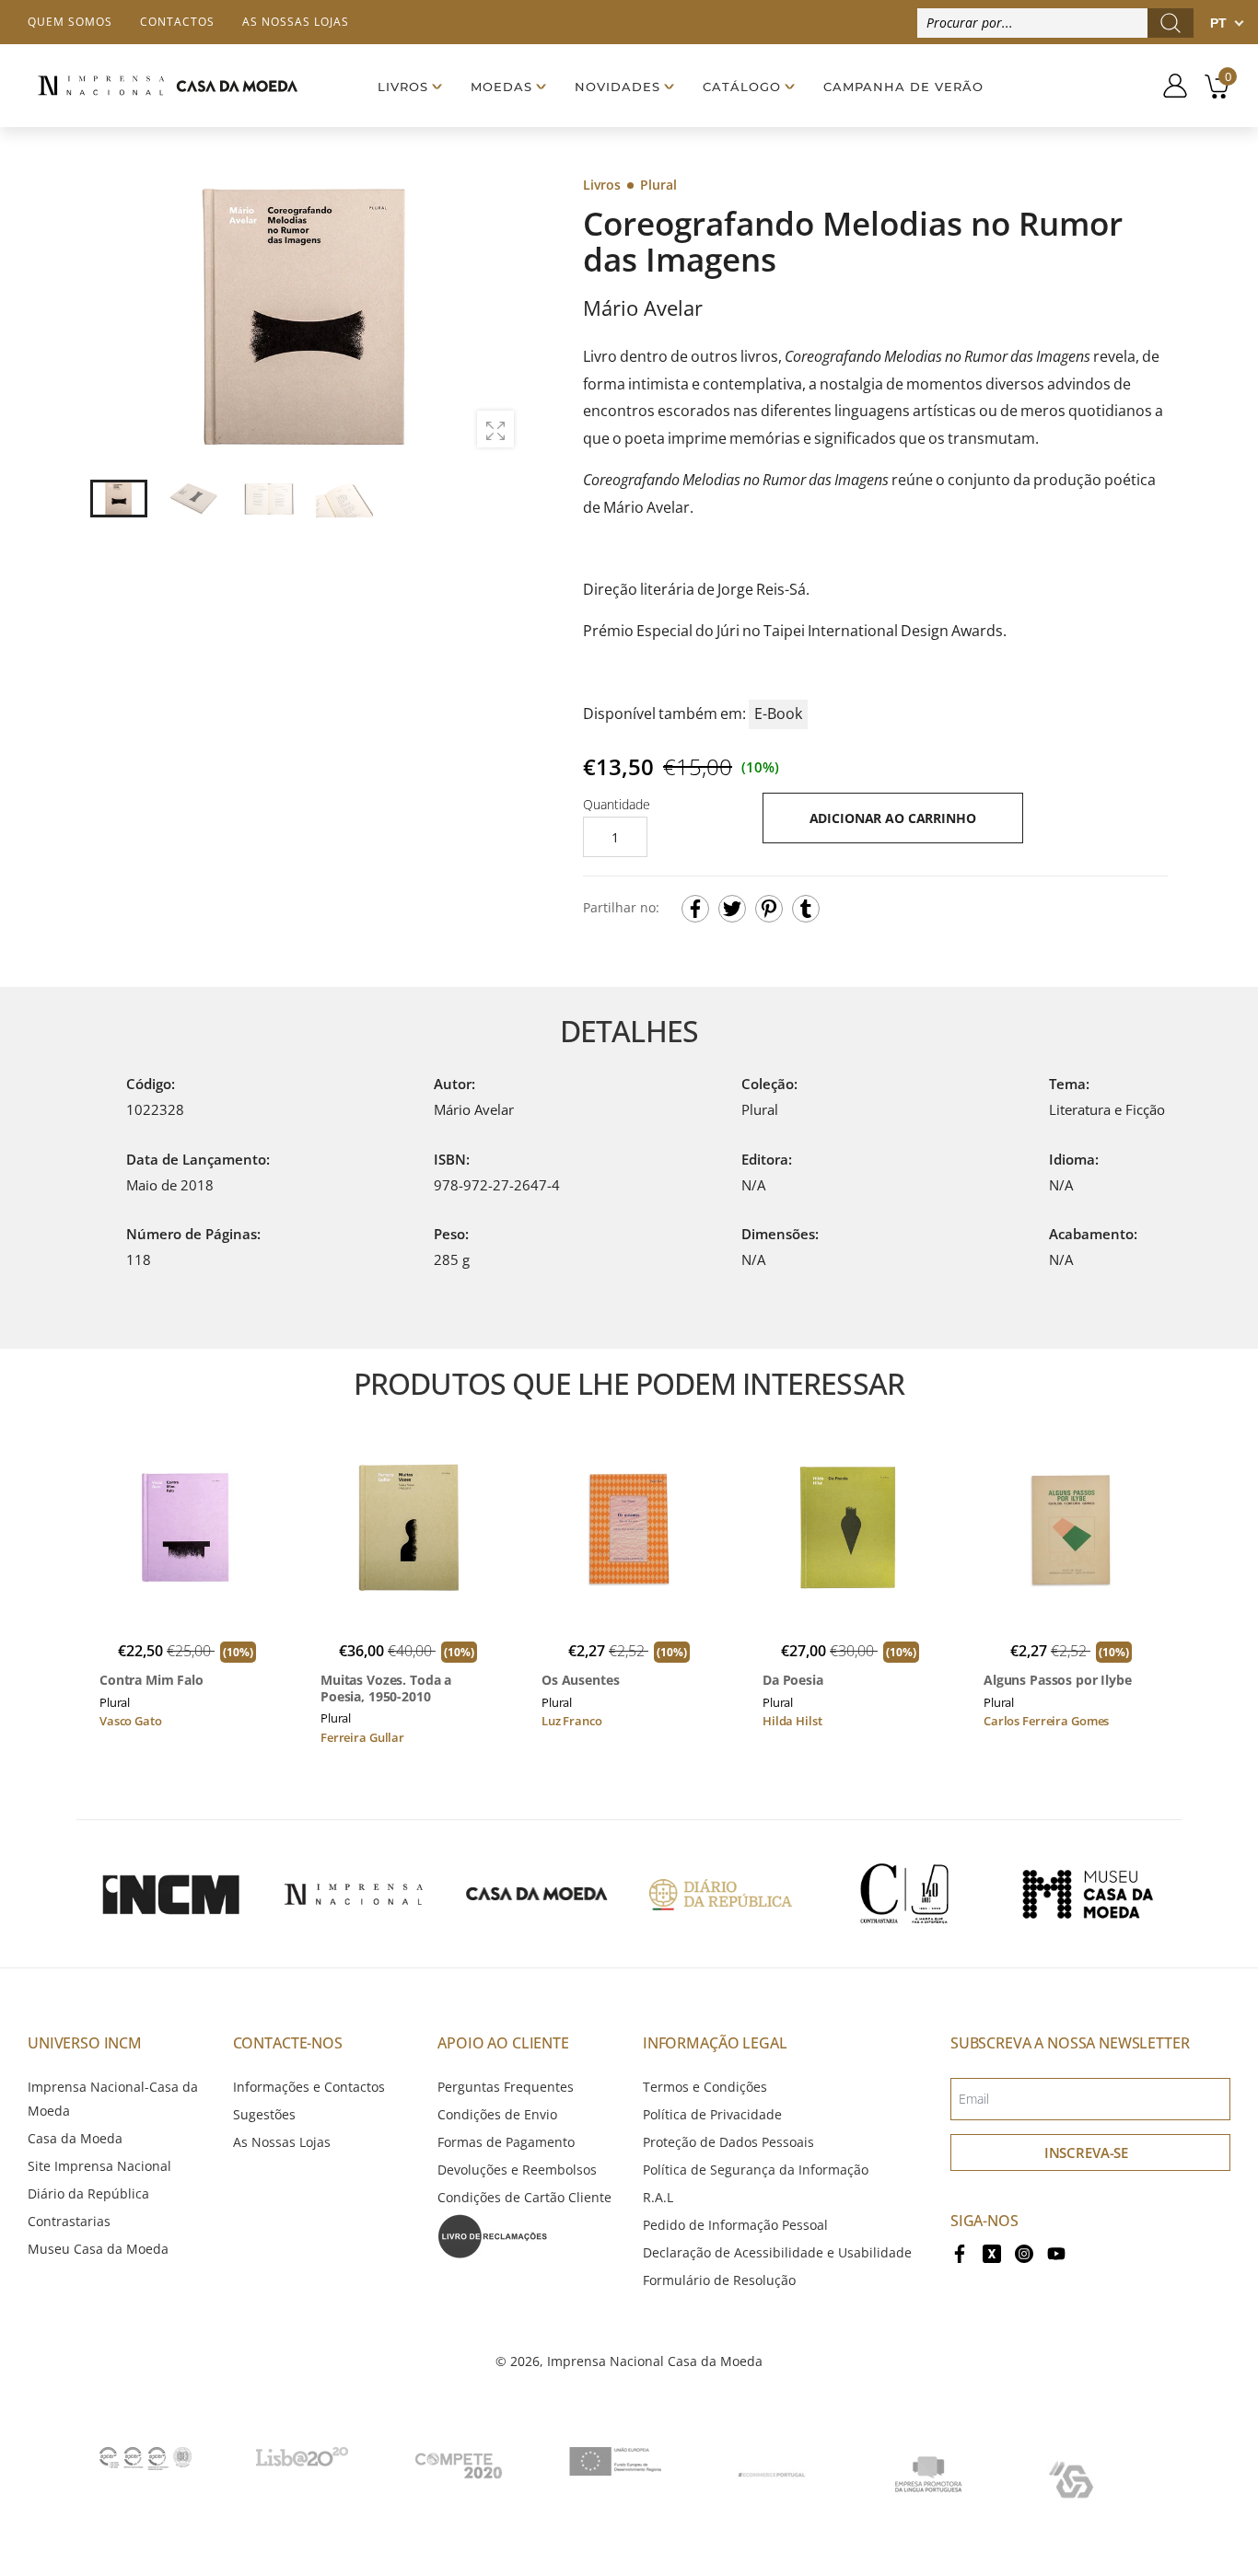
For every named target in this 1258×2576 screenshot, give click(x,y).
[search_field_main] (1171, 23)
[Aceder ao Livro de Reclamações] (493, 2235)
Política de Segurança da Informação (756, 2170)
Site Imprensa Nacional (99, 2166)
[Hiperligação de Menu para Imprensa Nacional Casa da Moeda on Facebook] (960, 2252)
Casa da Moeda (75, 2138)
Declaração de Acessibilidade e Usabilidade (777, 2252)
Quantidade (617, 804)
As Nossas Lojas (282, 2142)
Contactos (177, 22)
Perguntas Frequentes (506, 2087)
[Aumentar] (495, 429)
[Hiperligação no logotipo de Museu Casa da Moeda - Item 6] (1088, 1894)
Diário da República (88, 2193)
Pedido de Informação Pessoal (735, 2225)
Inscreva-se (1086, 2152)
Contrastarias (69, 2221)
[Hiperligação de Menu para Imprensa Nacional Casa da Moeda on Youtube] (1056, 2252)
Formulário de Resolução (719, 2280)
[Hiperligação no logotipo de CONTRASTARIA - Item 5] (904, 1894)
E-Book (778, 714)
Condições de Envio (497, 2114)
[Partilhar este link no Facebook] (695, 909)
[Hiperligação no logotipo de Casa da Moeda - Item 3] (537, 1894)
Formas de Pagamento (506, 2142)
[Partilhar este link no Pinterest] (769, 909)
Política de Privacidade (712, 2114)
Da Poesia (793, 1680)
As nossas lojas (296, 22)
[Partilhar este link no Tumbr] (806, 909)
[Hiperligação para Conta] (1168, 86)
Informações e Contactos (309, 2087)
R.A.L (658, 2197)
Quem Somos (70, 22)
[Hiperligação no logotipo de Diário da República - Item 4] (720, 1894)
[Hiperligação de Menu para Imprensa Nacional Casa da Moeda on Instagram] (1024, 2252)
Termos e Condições (705, 2087)
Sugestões (264, 2114)
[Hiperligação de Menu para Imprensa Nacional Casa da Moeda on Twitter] (992, 2252)
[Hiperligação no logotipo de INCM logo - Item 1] (170, 1894)
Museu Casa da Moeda (98, 2249)
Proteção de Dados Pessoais (728, 2142)
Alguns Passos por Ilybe (1058, 1680)
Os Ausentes (580, 1680)
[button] (499, 318)
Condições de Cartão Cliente (524, 2197)
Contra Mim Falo (151, 1680)
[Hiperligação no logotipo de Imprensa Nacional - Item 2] (354, 1894)
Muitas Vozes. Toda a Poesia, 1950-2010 (386, 1688)
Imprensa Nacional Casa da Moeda (655, 2361)
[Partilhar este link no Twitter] (732, 909)
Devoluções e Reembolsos (517, 2170)
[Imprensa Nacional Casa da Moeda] (168, 86)
